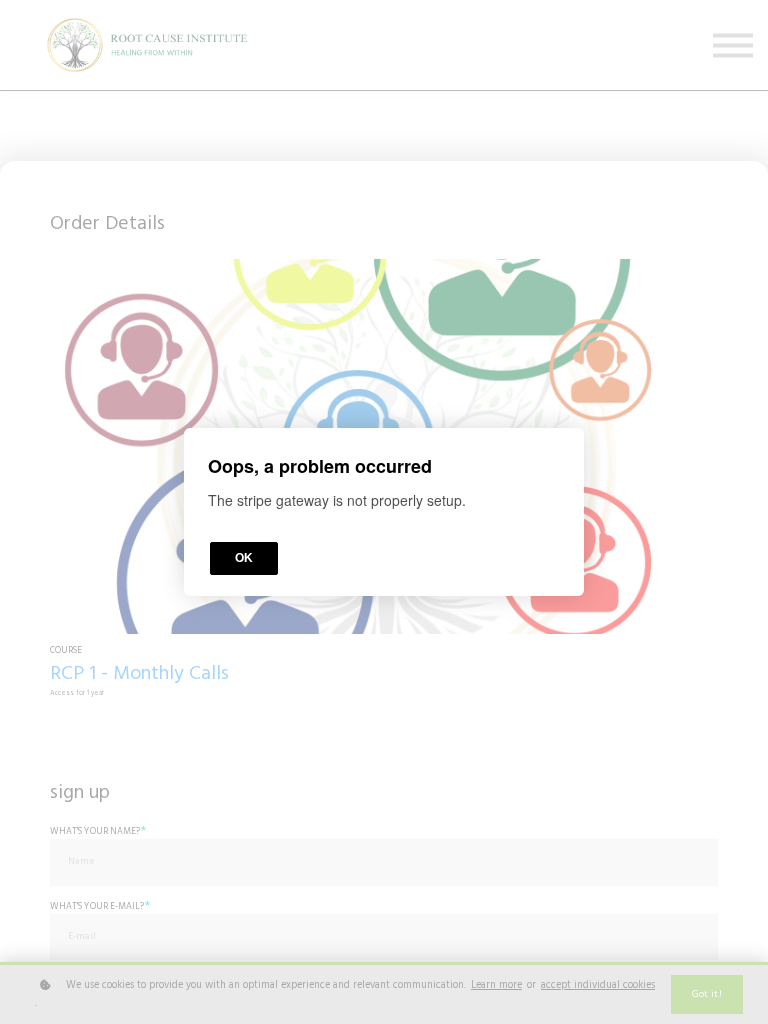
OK (244, 558)
